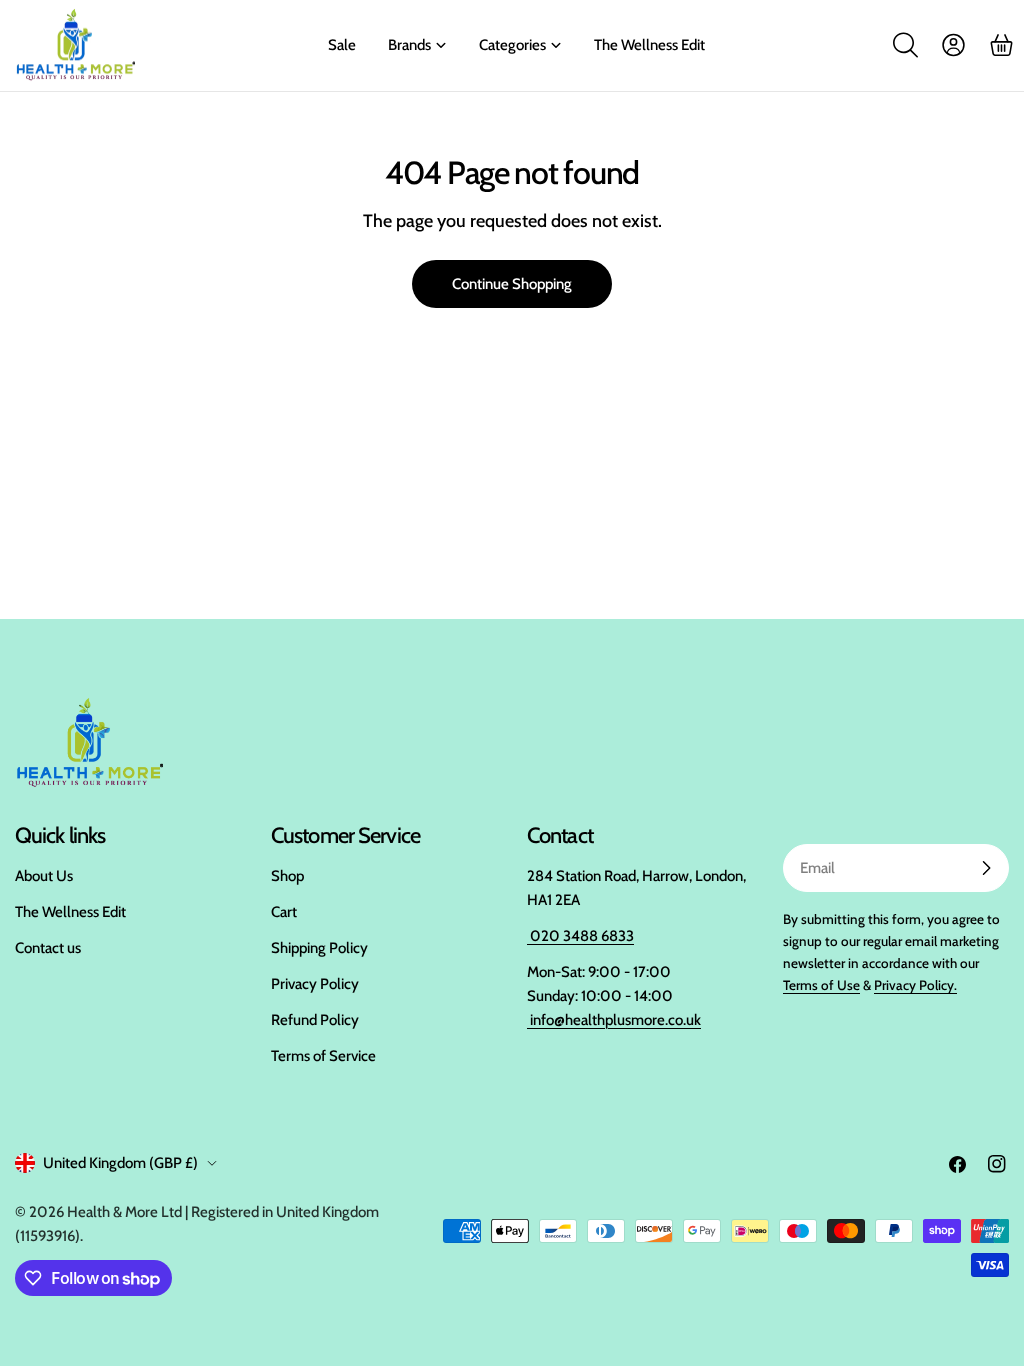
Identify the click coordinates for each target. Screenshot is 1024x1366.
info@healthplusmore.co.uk (614, 1020)
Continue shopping (512, 284)
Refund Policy (315, 1020)
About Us (44, 876)
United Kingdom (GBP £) (120, 1163)
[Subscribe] (986, 868)
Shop (287, 876)
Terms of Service (323, 1056)
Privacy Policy (315, 984)
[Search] (905, 45)
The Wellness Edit (70, 912)
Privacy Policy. (915, 985)
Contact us (48, 948)
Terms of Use (821, 985)
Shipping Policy (319, 948)
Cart (284, 912)
